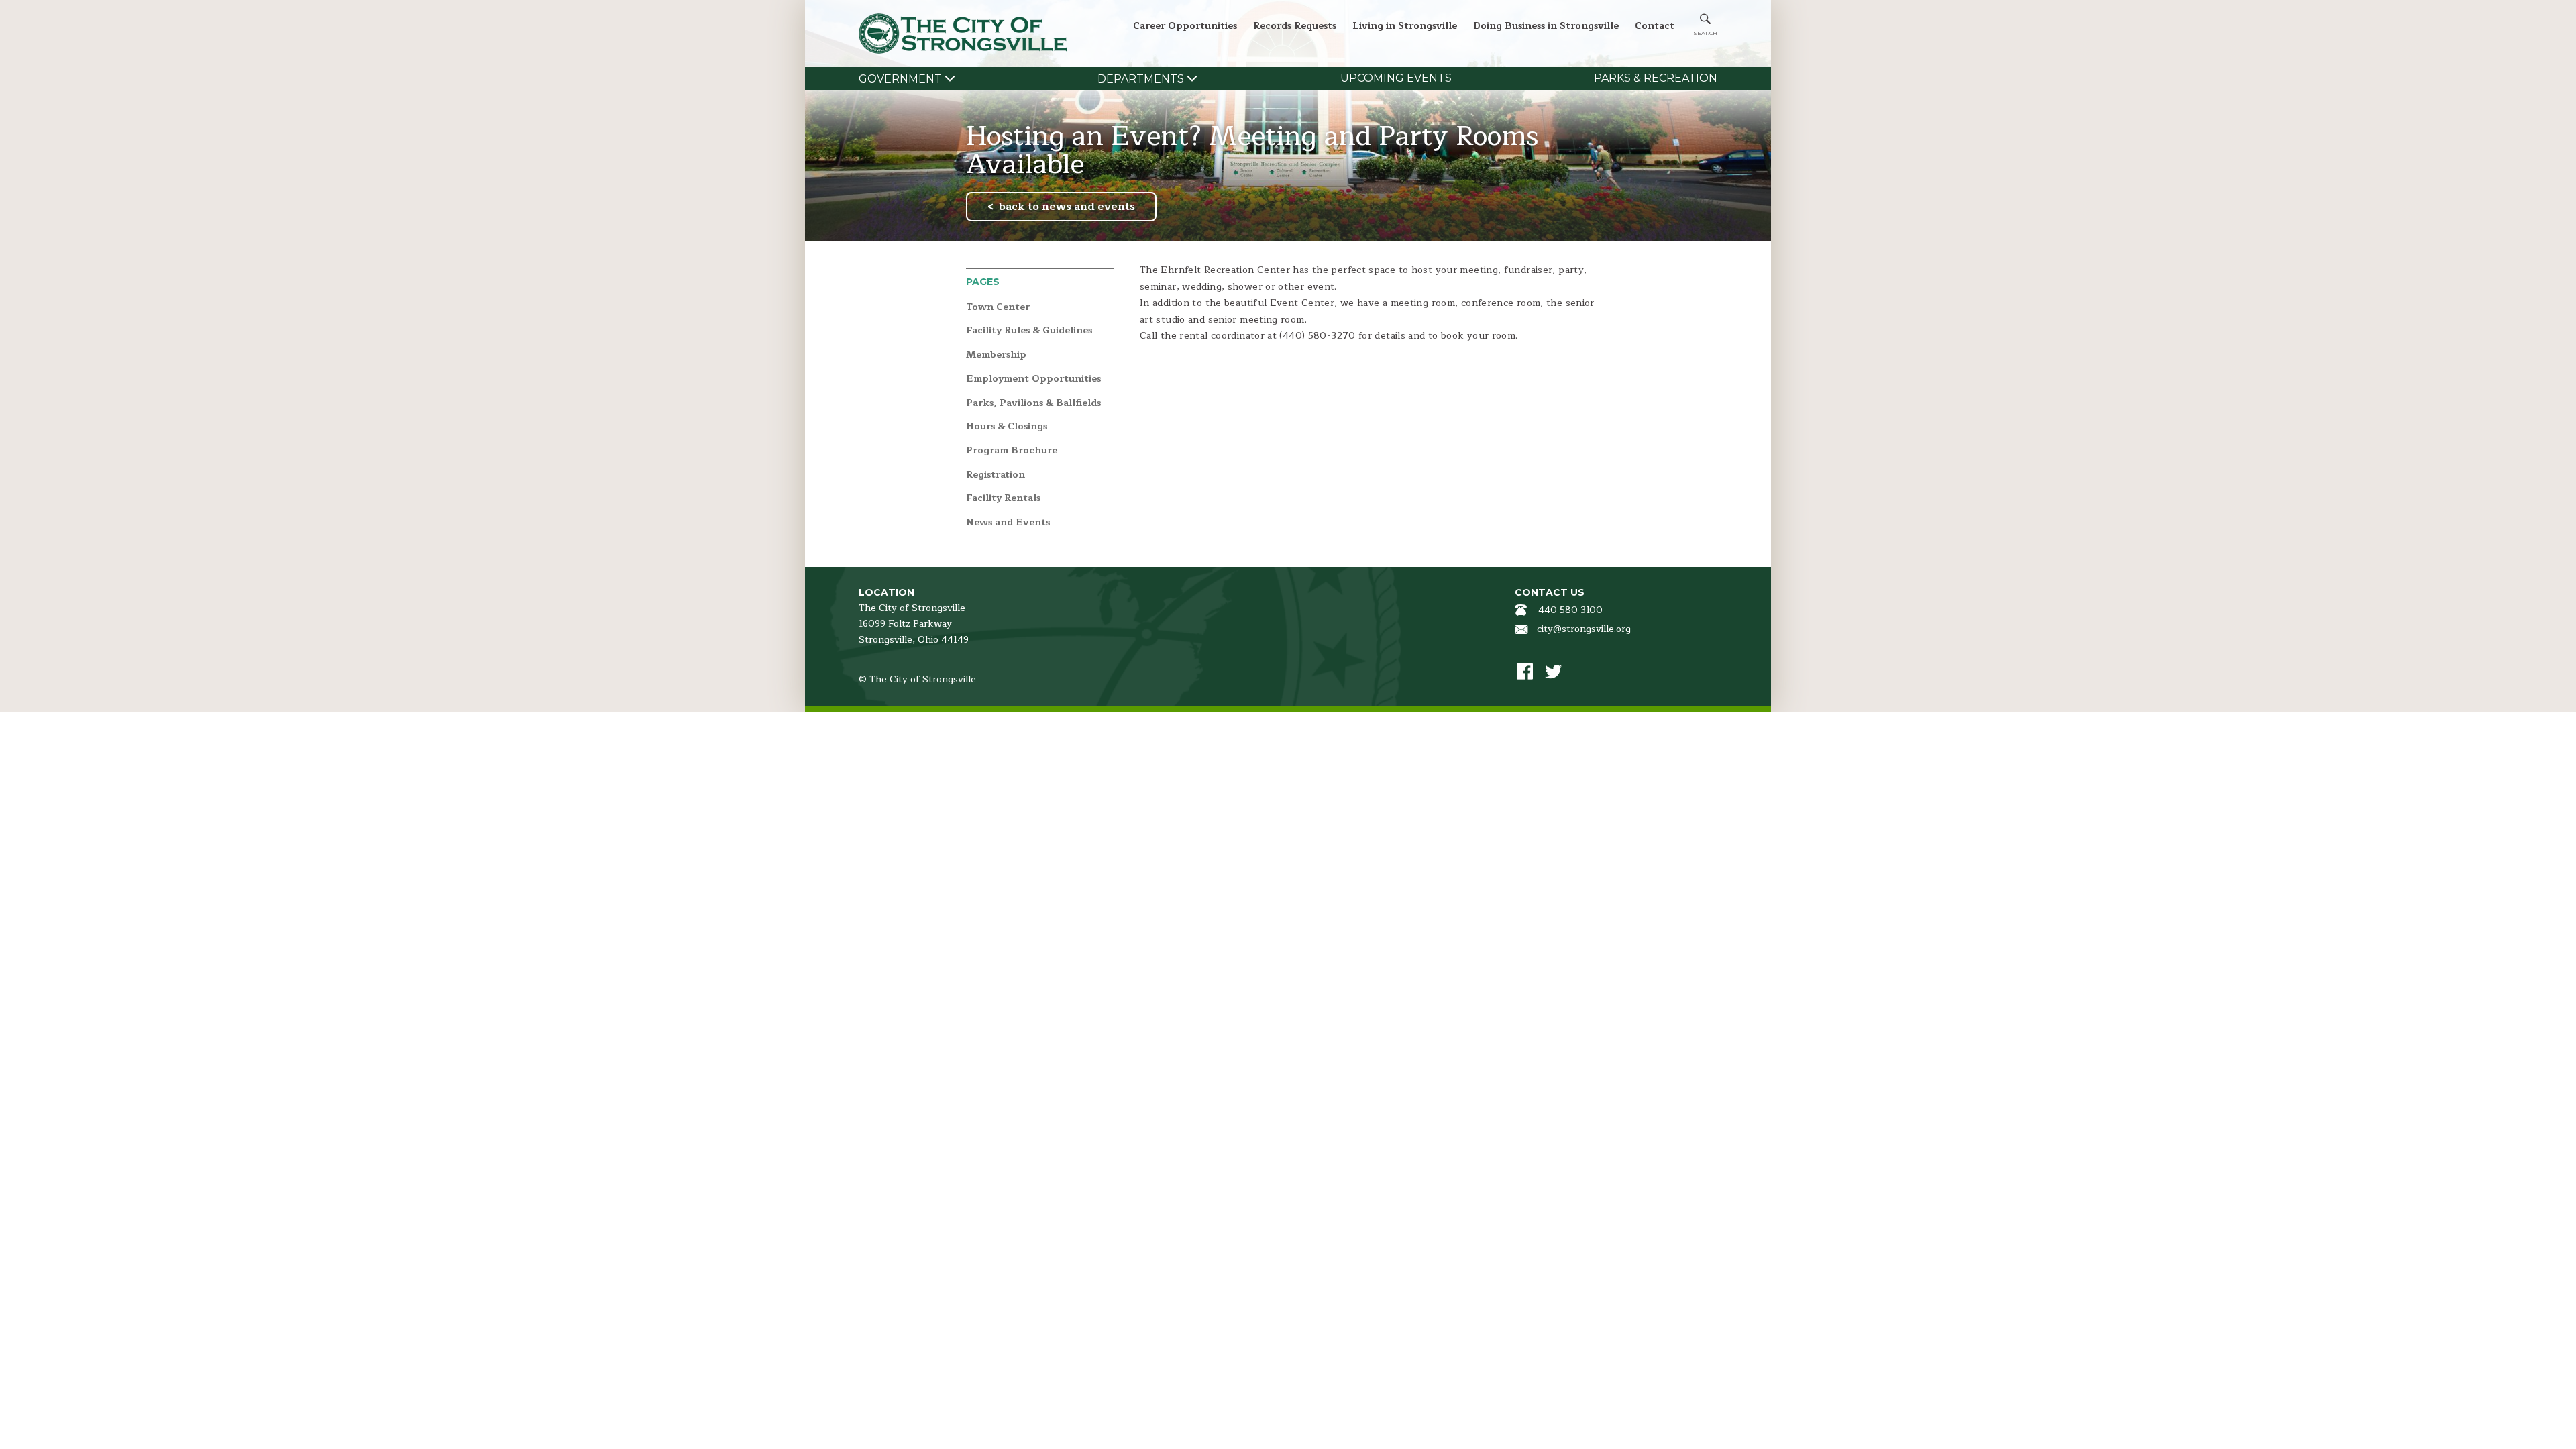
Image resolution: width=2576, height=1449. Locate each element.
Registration (996, 475)
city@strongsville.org (1584, 629)
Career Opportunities (1185, 26)
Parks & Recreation (1656, 78)
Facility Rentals (1003, 499)
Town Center (998, 308)
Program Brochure (1012, 451)
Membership (996, 355)
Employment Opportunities (1033, 379)
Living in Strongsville (1405, 26)
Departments (1141, 79)
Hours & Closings (1007, 427)
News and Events (1008, 523)
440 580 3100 (1570, 610)
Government (900, 79)
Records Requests (1295, 26)
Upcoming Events (1396, 78)
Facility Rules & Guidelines (1029, 331)
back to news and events (1067, 207)
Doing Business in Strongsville (1546, 26)
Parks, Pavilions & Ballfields (1033, 404)
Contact (1655, 26)
